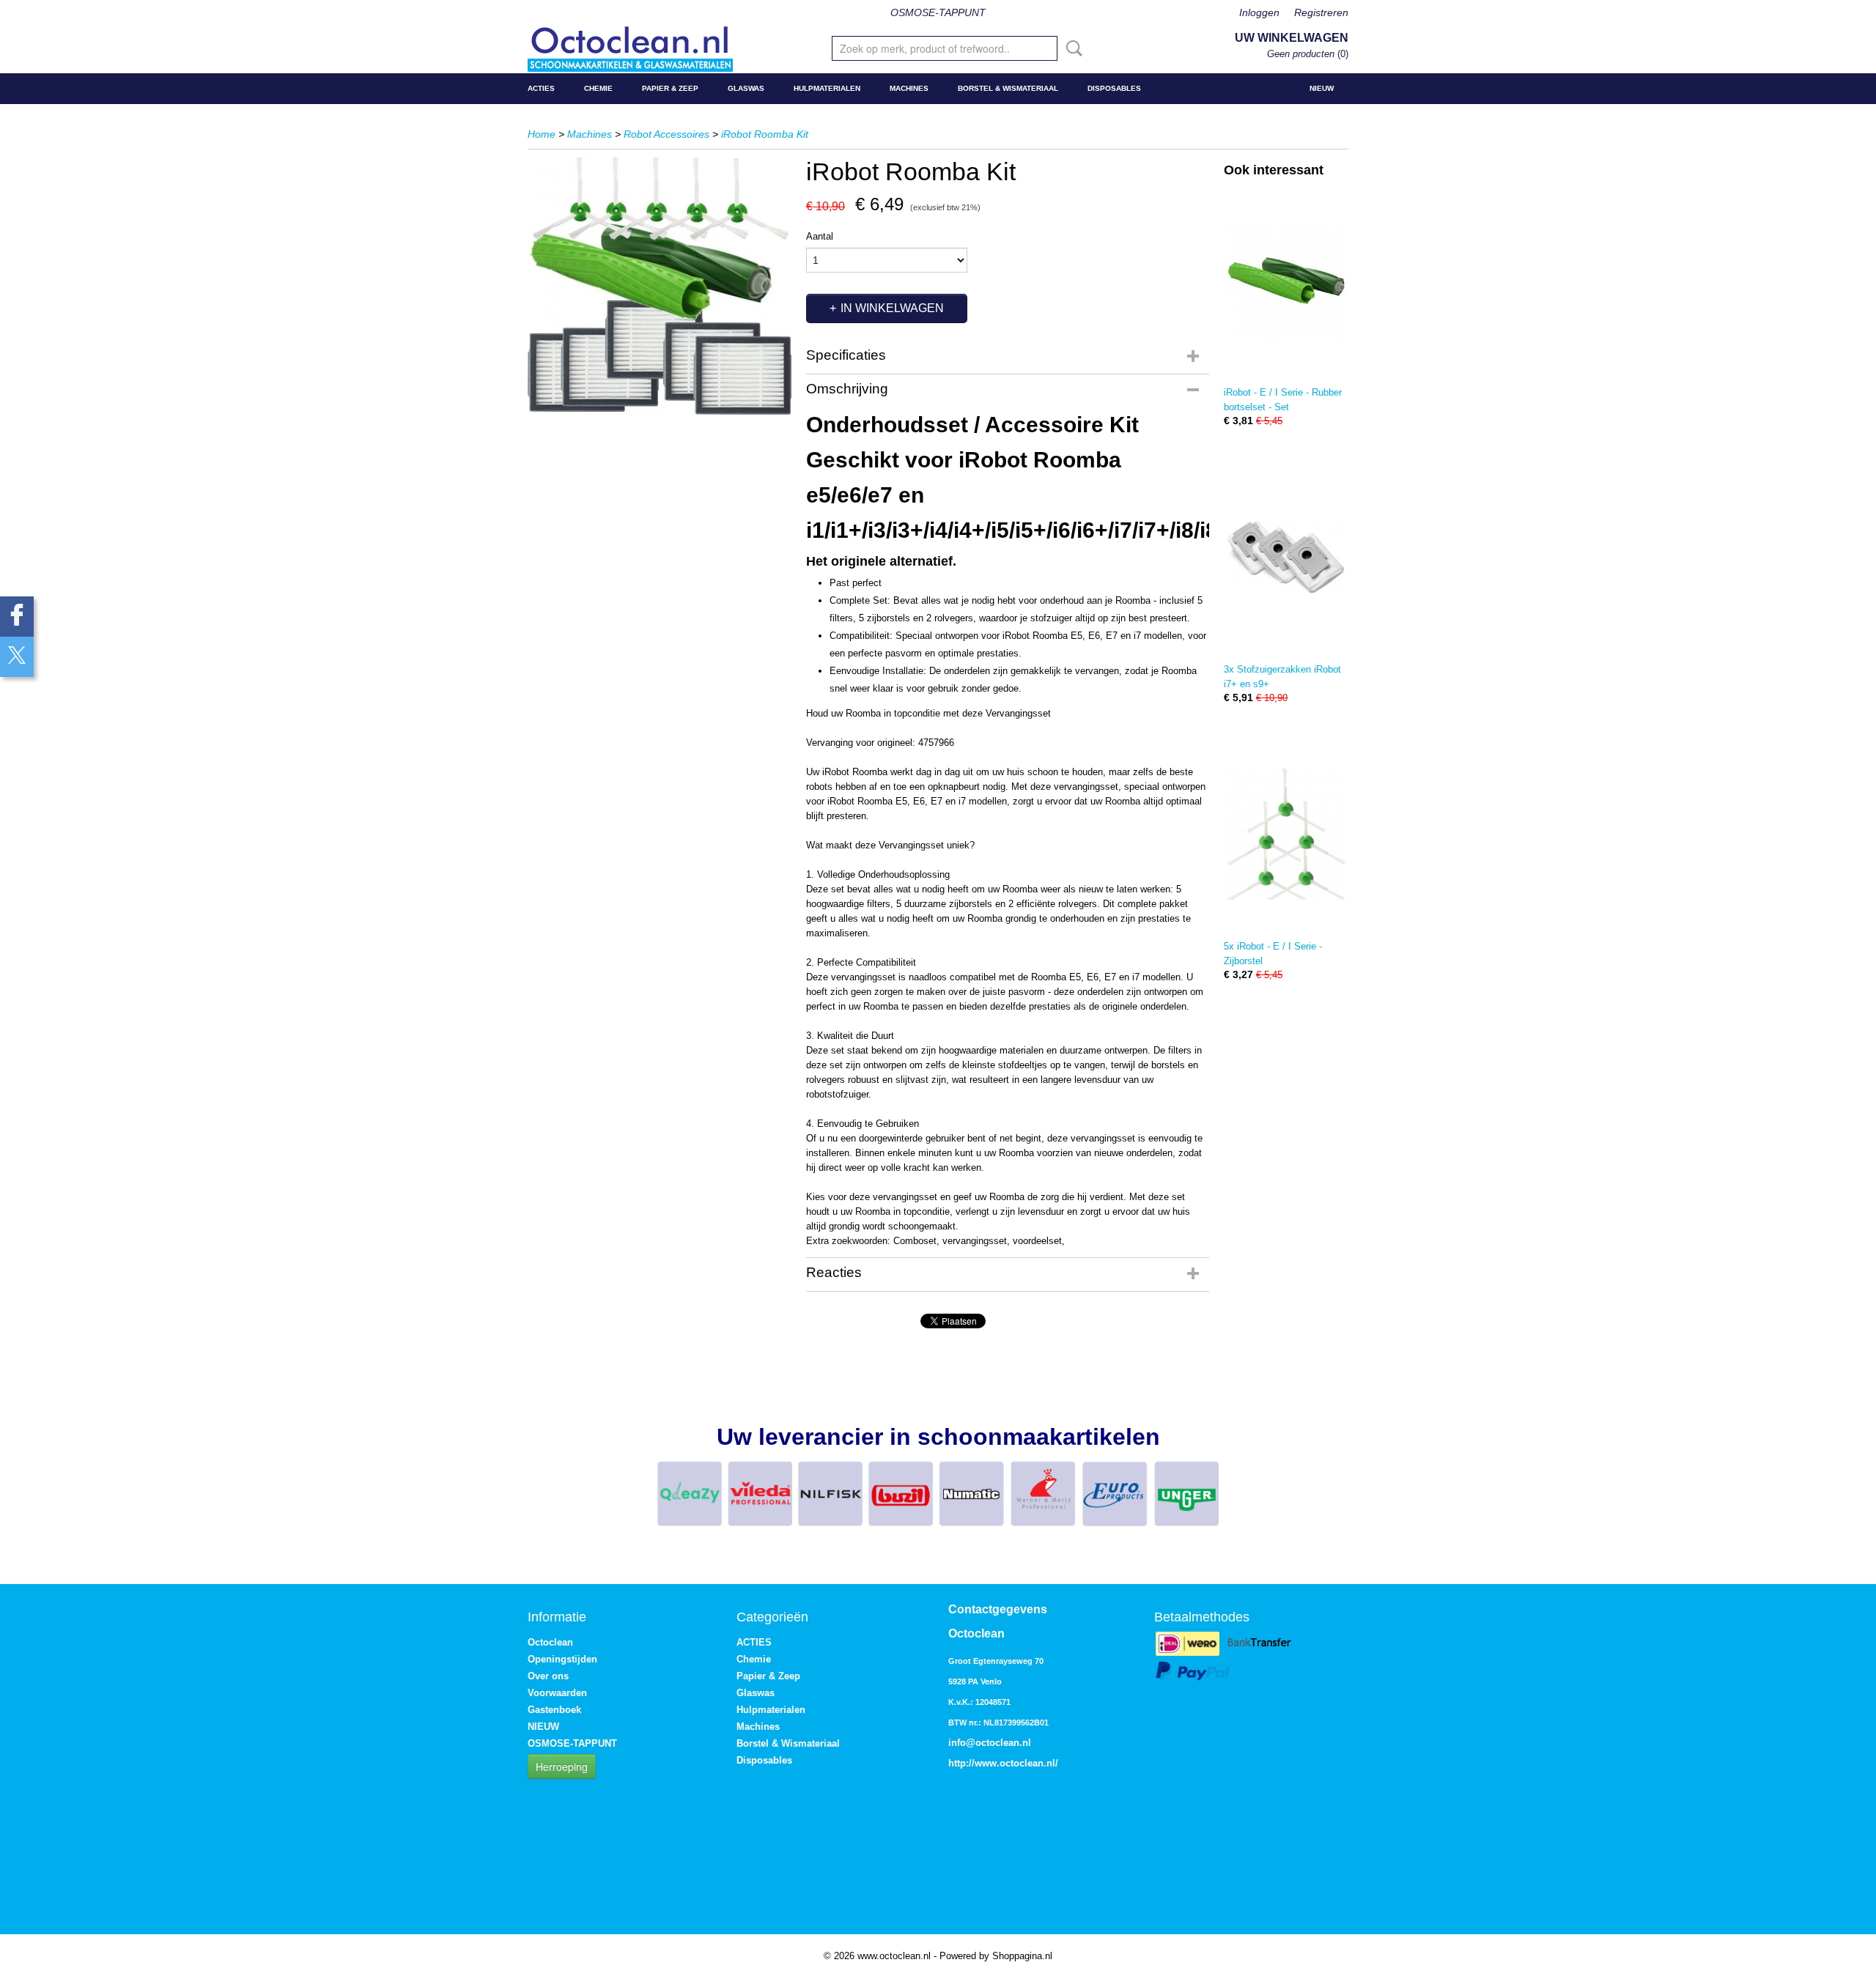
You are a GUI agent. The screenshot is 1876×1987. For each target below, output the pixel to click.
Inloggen (1259, 12)
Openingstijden (562, 1659)
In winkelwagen (892, 308)
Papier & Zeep (670, 88)
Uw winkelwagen (1292, 38)
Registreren (1321, 12)
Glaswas (746, 88)
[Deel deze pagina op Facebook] (17, 617)
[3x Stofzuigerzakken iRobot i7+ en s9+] (1286, 557)
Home (542, 134)
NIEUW (1322, 88)
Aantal (820, 236)
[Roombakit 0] (660, 286)
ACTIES (541, 88)
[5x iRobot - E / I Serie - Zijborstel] (1286, 834)
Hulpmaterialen (827, 88)
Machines (909, 88)
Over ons (548, 1676)
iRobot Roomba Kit (765, 134)
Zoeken (1071, 48)
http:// (961, 1763)
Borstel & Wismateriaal (1008, 88)
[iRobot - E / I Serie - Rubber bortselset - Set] (1286, 280)
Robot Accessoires (666, 134)
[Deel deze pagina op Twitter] (17, 657)
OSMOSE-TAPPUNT (938, 12)
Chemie (598, 88)
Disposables (1114, 88)
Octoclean (550, 1642)
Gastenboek (554, 1710)
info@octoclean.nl (990, 1743)
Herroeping (562, 1766)
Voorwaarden (557, 1693)
